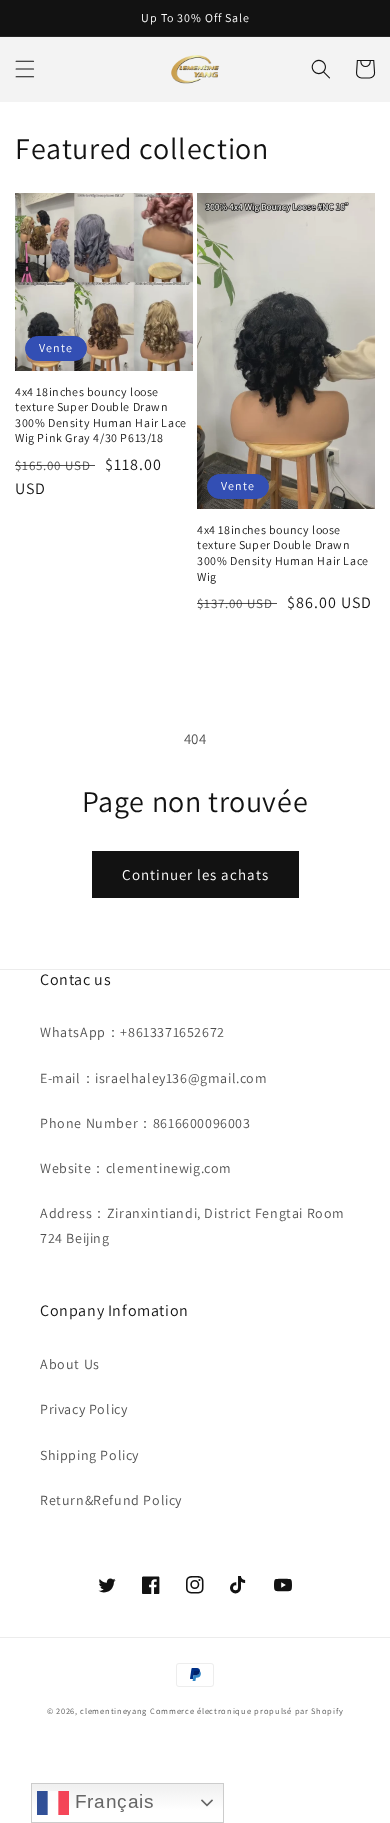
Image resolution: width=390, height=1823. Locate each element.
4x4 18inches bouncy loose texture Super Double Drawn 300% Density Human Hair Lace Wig (283, 553)
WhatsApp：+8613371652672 (132, 1032)
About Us (70, 1364)
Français (111, 1801)
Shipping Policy (89, 1455)
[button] (25, 69)
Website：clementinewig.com (136, 1168)
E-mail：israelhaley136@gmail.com (154, 1078)
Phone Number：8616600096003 (145, 1123)
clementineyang (113, 1710)
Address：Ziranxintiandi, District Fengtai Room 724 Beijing (192, 1225)
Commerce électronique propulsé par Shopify (246, 1710)
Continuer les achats (195, 874)
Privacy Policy (83, 1409)
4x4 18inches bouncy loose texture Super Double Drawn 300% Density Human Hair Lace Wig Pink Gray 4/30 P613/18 (101, 415)
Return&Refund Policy (111, 1500)
